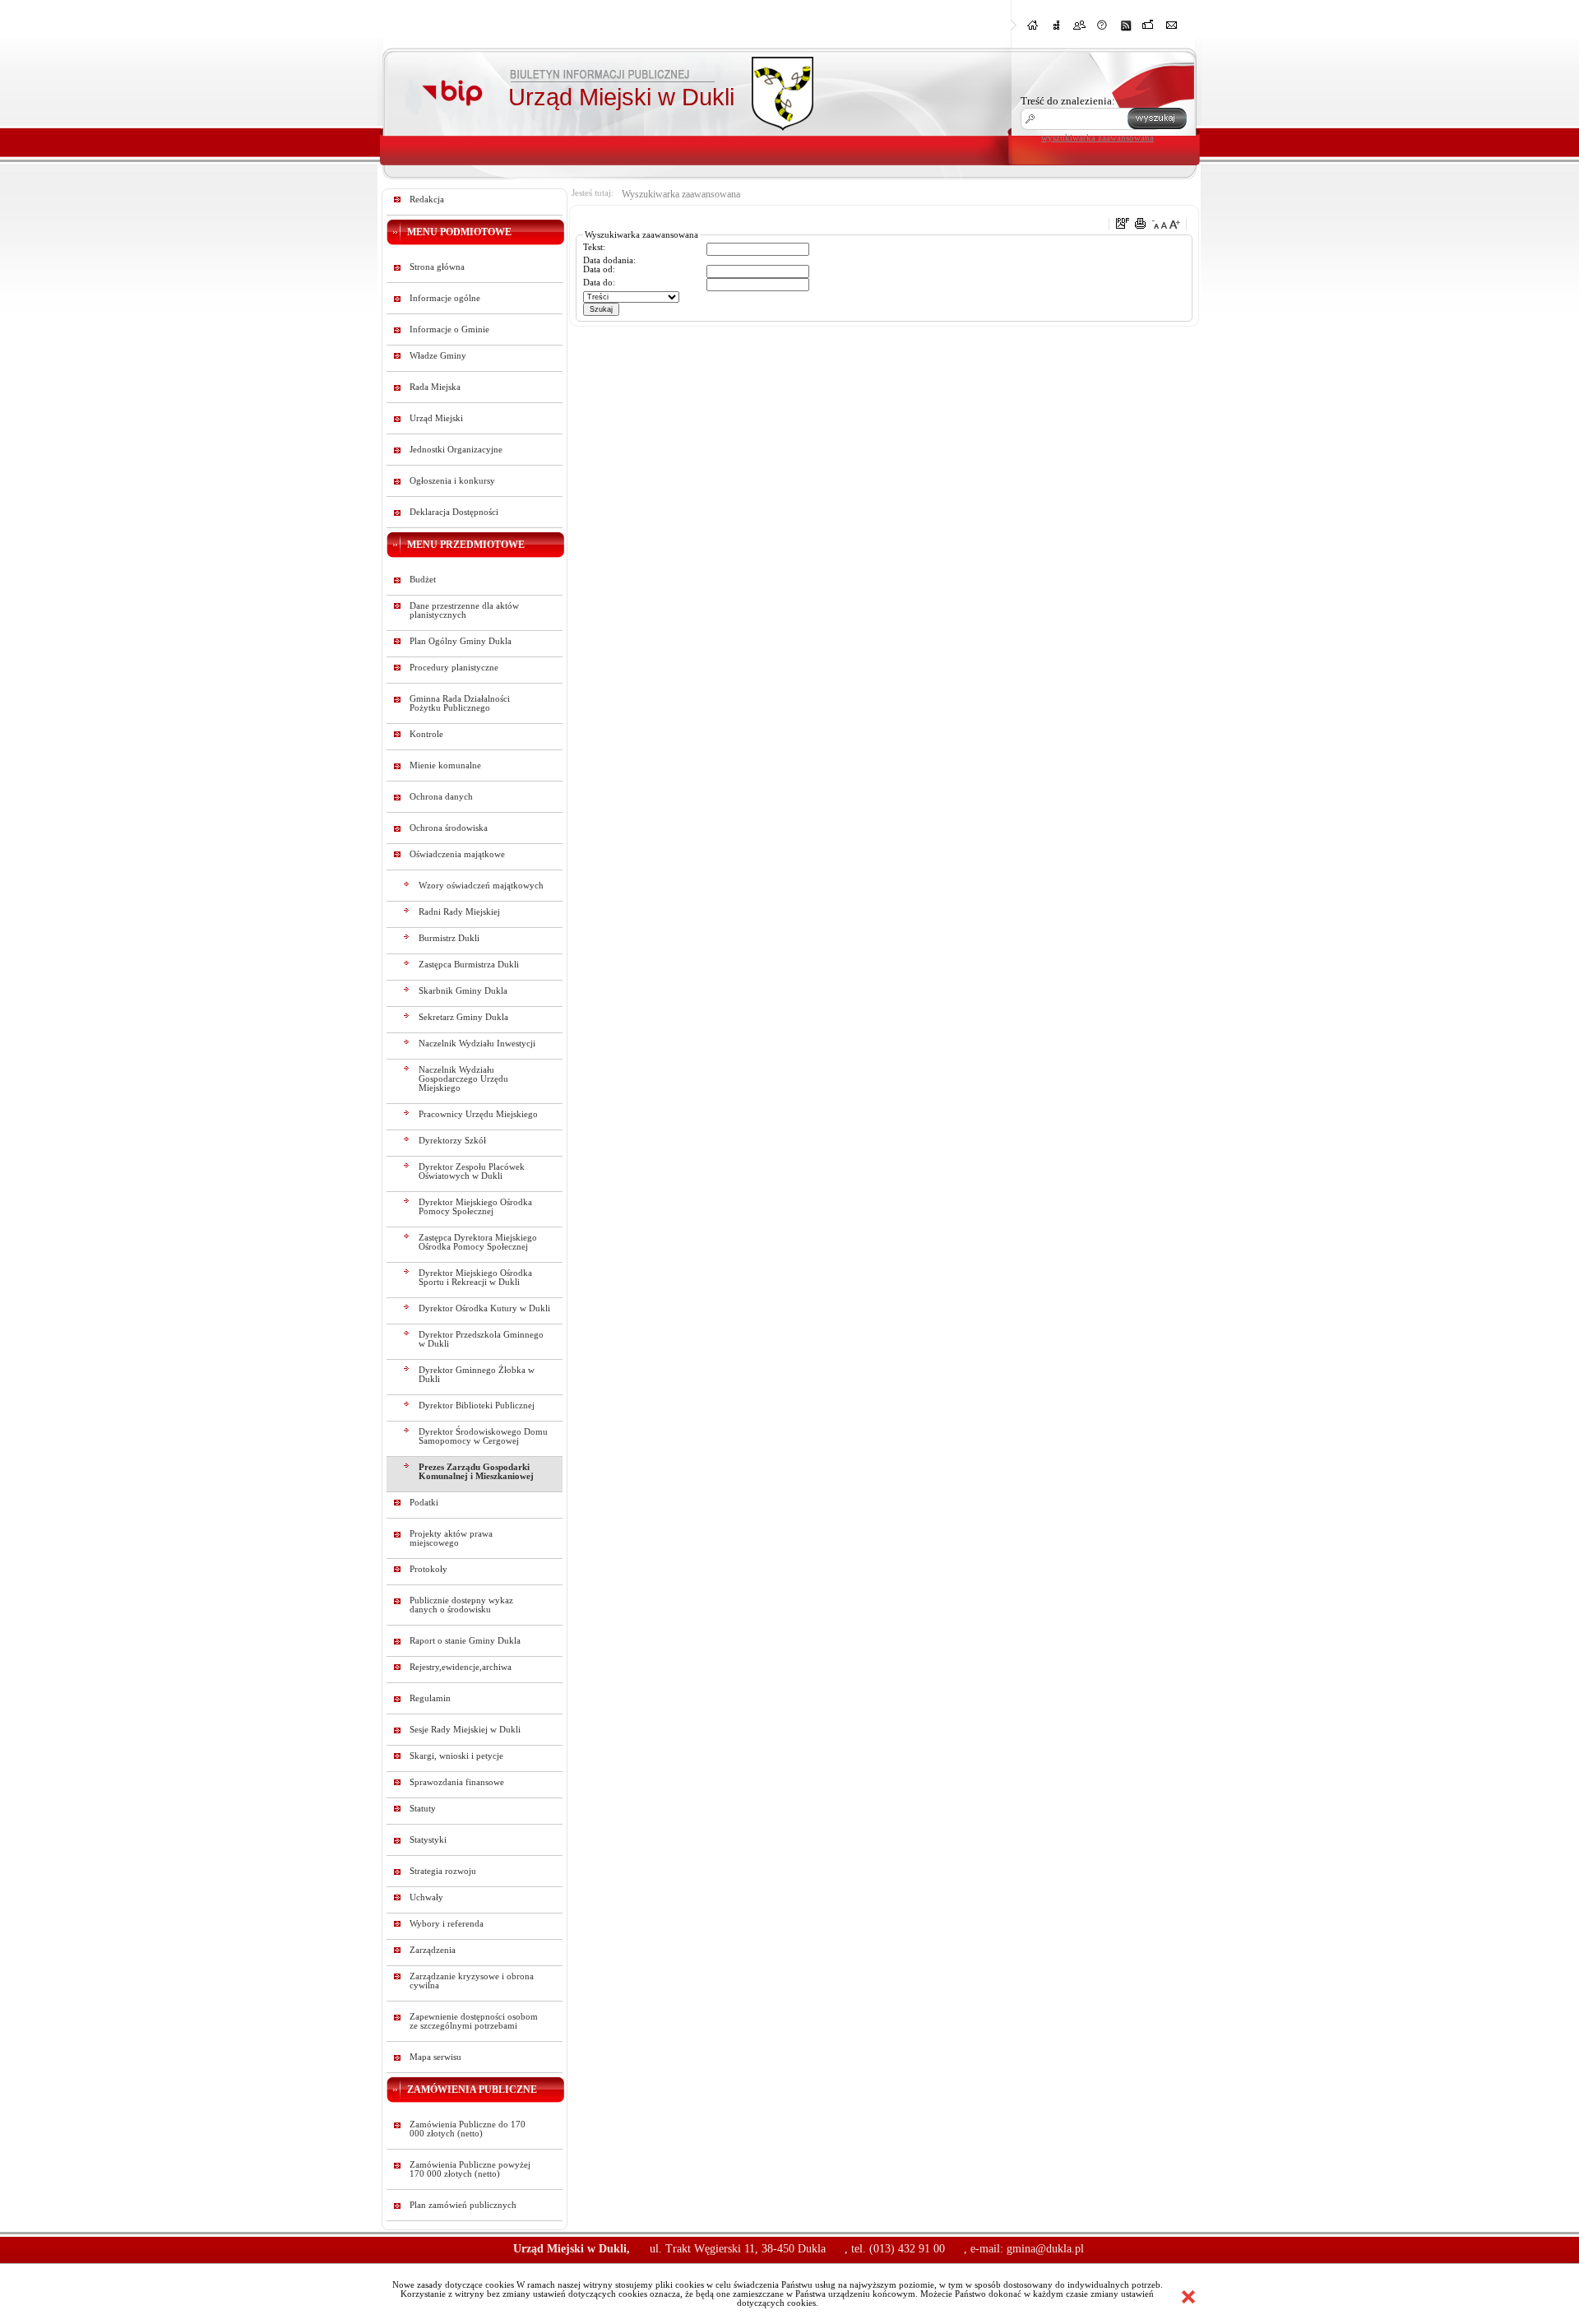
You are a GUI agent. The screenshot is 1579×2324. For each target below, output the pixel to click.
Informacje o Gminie (449, 329)
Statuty (423, 1809)
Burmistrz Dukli (449, 938)
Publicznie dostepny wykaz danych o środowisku (461, 1605)
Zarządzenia (433, 1950)
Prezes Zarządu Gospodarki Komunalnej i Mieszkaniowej (476, 1472)
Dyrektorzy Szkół (452, 1141)
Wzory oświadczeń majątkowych (481, 886)
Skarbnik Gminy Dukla (463, 991)
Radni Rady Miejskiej (459, 912)
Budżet (423, 580)
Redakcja (427, 199)
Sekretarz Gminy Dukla (463, 1017)
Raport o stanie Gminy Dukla (465, 1641)
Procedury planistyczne (454, 668)
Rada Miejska (435, 387)
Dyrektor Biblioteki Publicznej (477, 1406)
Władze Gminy (438, 356)
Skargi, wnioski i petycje (456, 1756)
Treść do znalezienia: (1068, 101)
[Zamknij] (1188, 2297)
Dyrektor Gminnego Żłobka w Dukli (477, 1375)
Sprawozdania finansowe (457, 1782)
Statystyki (428, 1840)
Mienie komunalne (445, 765)
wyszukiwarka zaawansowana (1097, 137)
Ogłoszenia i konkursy (452, 481)
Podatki (424, 1503)
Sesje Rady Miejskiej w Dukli (465, 1730)
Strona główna (437, 267)
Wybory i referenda (447, 1924)
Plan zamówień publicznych (463, 2205)
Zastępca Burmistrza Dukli (469, 965)
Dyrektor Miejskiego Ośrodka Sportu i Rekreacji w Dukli (475, 1278)
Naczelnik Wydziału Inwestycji (477, 1044)
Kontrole (426, 734)
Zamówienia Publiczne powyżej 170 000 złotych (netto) (470, 2169)
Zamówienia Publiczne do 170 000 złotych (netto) (468, 2129)
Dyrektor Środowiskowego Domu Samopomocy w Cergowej (483, 1436)
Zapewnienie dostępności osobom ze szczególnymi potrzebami (474, 2021)
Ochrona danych (441, 797)
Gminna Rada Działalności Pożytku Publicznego (460, 703)
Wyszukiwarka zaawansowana (681, 194)
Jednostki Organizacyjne (456, 450)
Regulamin (430, 1698)
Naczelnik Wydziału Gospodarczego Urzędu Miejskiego (463, 1079)
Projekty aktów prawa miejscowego (451, 1538)
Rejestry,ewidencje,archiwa (461, 1667)
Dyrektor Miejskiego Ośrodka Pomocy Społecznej (475, 1207)
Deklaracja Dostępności (454, 512)
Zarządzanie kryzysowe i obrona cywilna (472, 1981)
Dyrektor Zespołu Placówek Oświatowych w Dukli (472, 1171)
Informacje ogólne (445, 298)
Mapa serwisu (435, 2057)
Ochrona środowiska (449, 828)
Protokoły (428, 1569)
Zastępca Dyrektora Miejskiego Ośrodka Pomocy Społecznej (478, 1242)
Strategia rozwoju (443, 1871)
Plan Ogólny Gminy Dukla (461, 641)
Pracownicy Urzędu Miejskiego (478, 1114)
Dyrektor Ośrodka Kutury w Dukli (484, 1308)
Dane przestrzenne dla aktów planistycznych (464, 610)
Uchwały (426, 1897)
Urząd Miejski (436, 418)
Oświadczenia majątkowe (457, 854)
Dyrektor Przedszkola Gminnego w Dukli (481, 1339)
